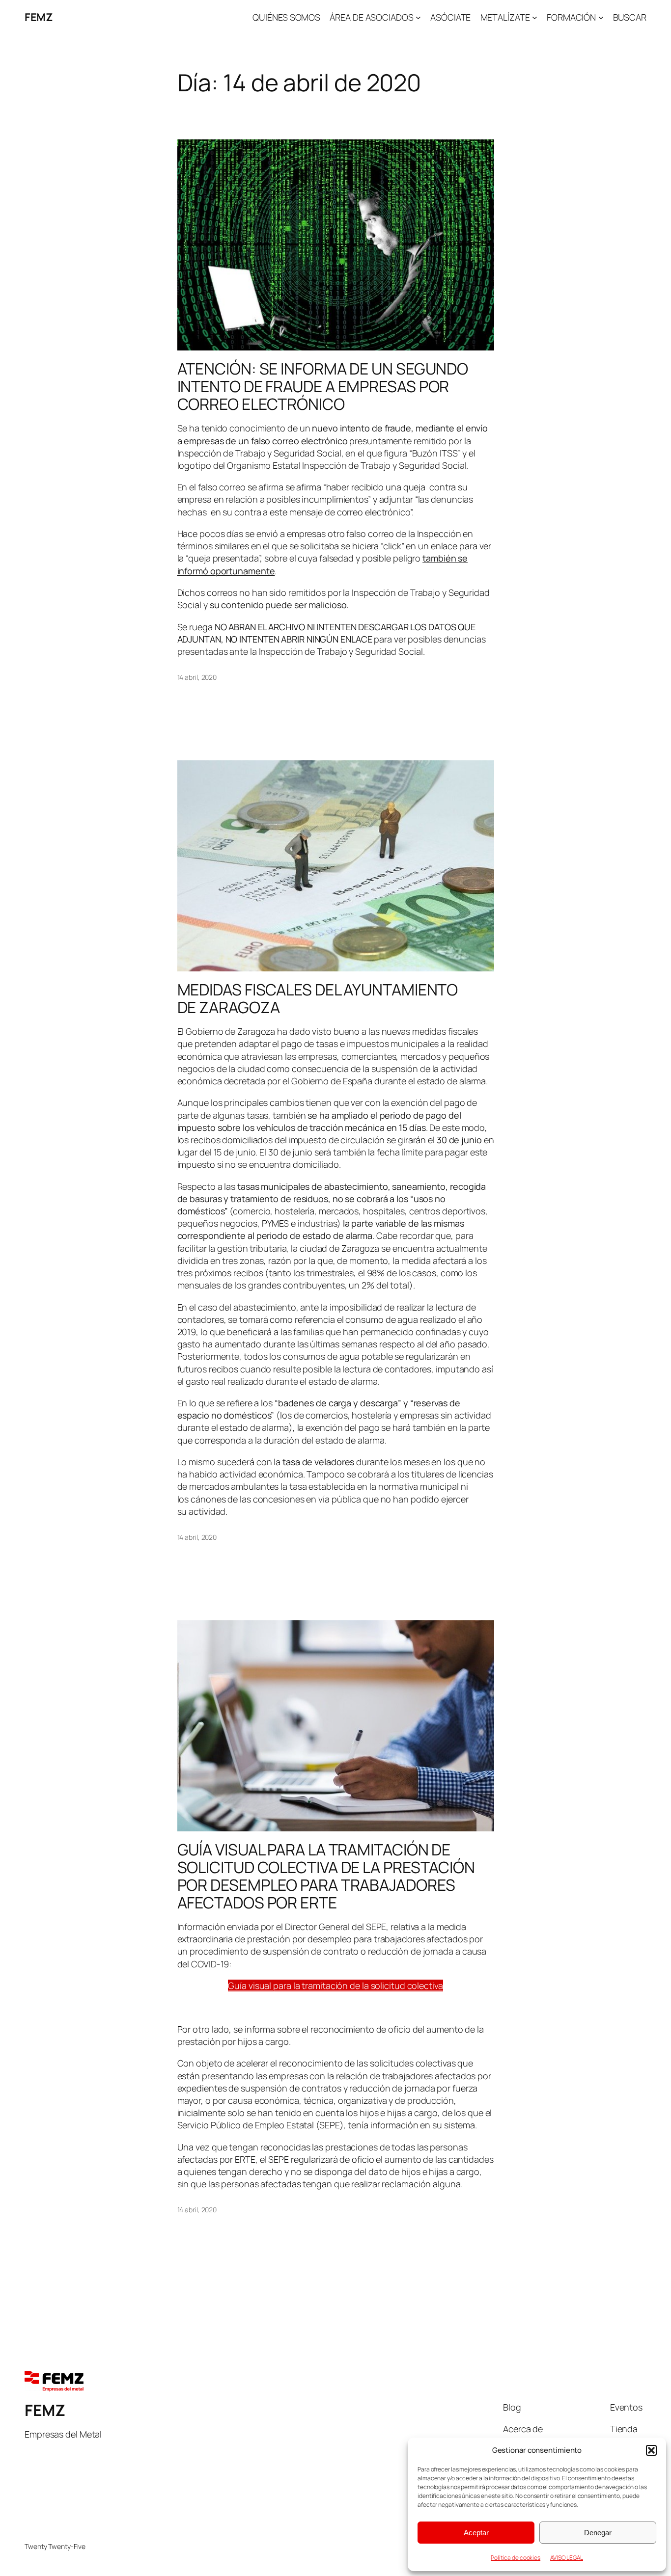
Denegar (598, 2533)
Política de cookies (516, 2558)
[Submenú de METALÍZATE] (535, 17)
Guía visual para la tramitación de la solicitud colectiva (335, 1986)
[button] (651, 2450)
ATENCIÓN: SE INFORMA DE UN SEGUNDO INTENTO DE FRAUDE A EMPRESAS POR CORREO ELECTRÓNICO (323, 386)
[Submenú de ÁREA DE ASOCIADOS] (418, 17)
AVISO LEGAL (567, 2558)
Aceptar (476, 2533)
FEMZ (39, 17)
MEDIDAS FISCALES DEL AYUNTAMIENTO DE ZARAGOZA (318, 998)
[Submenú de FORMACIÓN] (601, 17)
